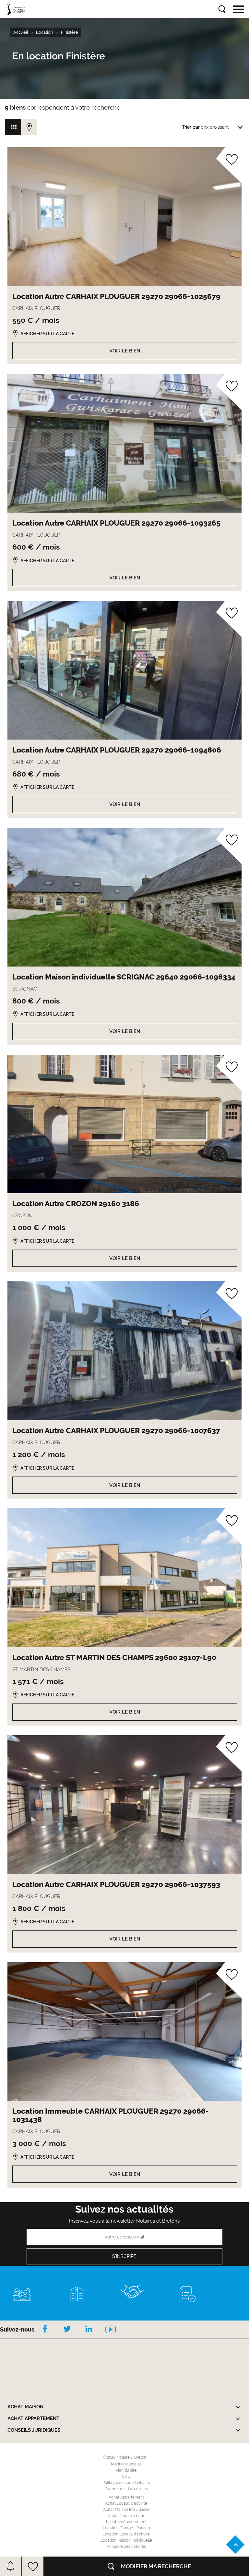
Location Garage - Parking (126, 2528)
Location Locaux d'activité (126, 2534)
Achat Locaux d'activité (126, 2503)
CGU (126, 2476)
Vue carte (29, 127)
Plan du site (126, 2470)
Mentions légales (126, 2464)
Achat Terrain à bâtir (126, 2516)
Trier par (191, 127)
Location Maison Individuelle (126, 2540)
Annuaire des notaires (126, 2546)
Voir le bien (125, 351)
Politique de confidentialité (126, 2483)
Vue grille (13, 127)
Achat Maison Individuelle (126, 2510)
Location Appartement (126, 2522)
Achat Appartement (126, 2497)
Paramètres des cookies (126, 2489)
